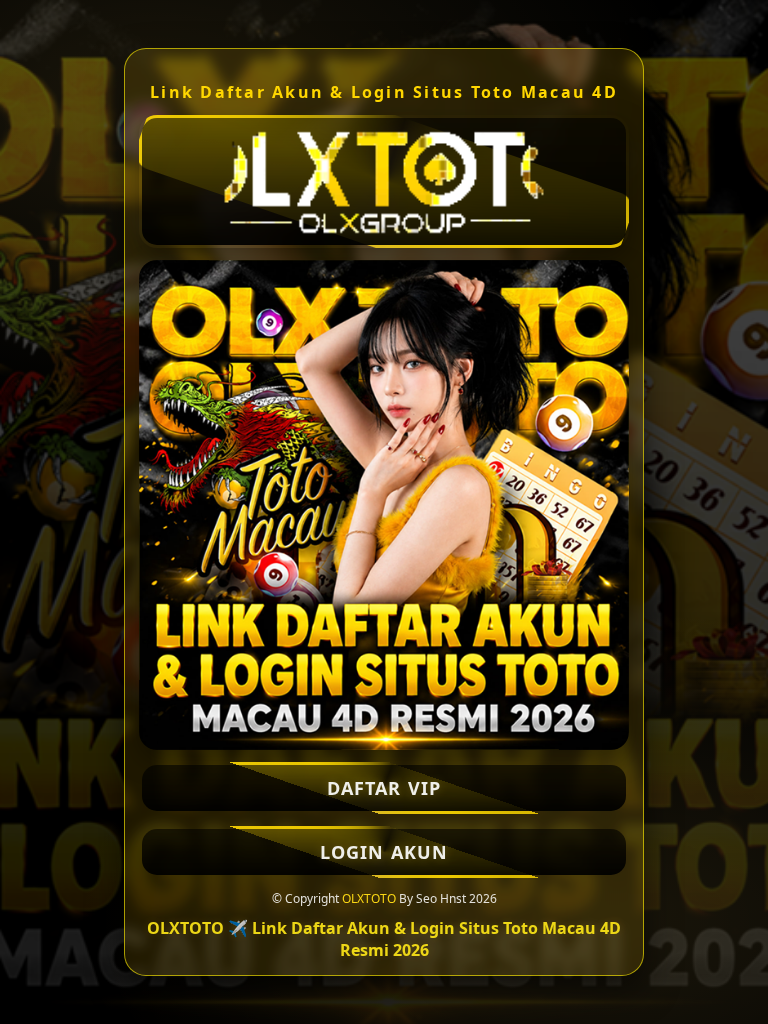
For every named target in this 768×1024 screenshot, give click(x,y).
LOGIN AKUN (384, 852)
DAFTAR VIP (384, 788)
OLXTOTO (369, 898)
